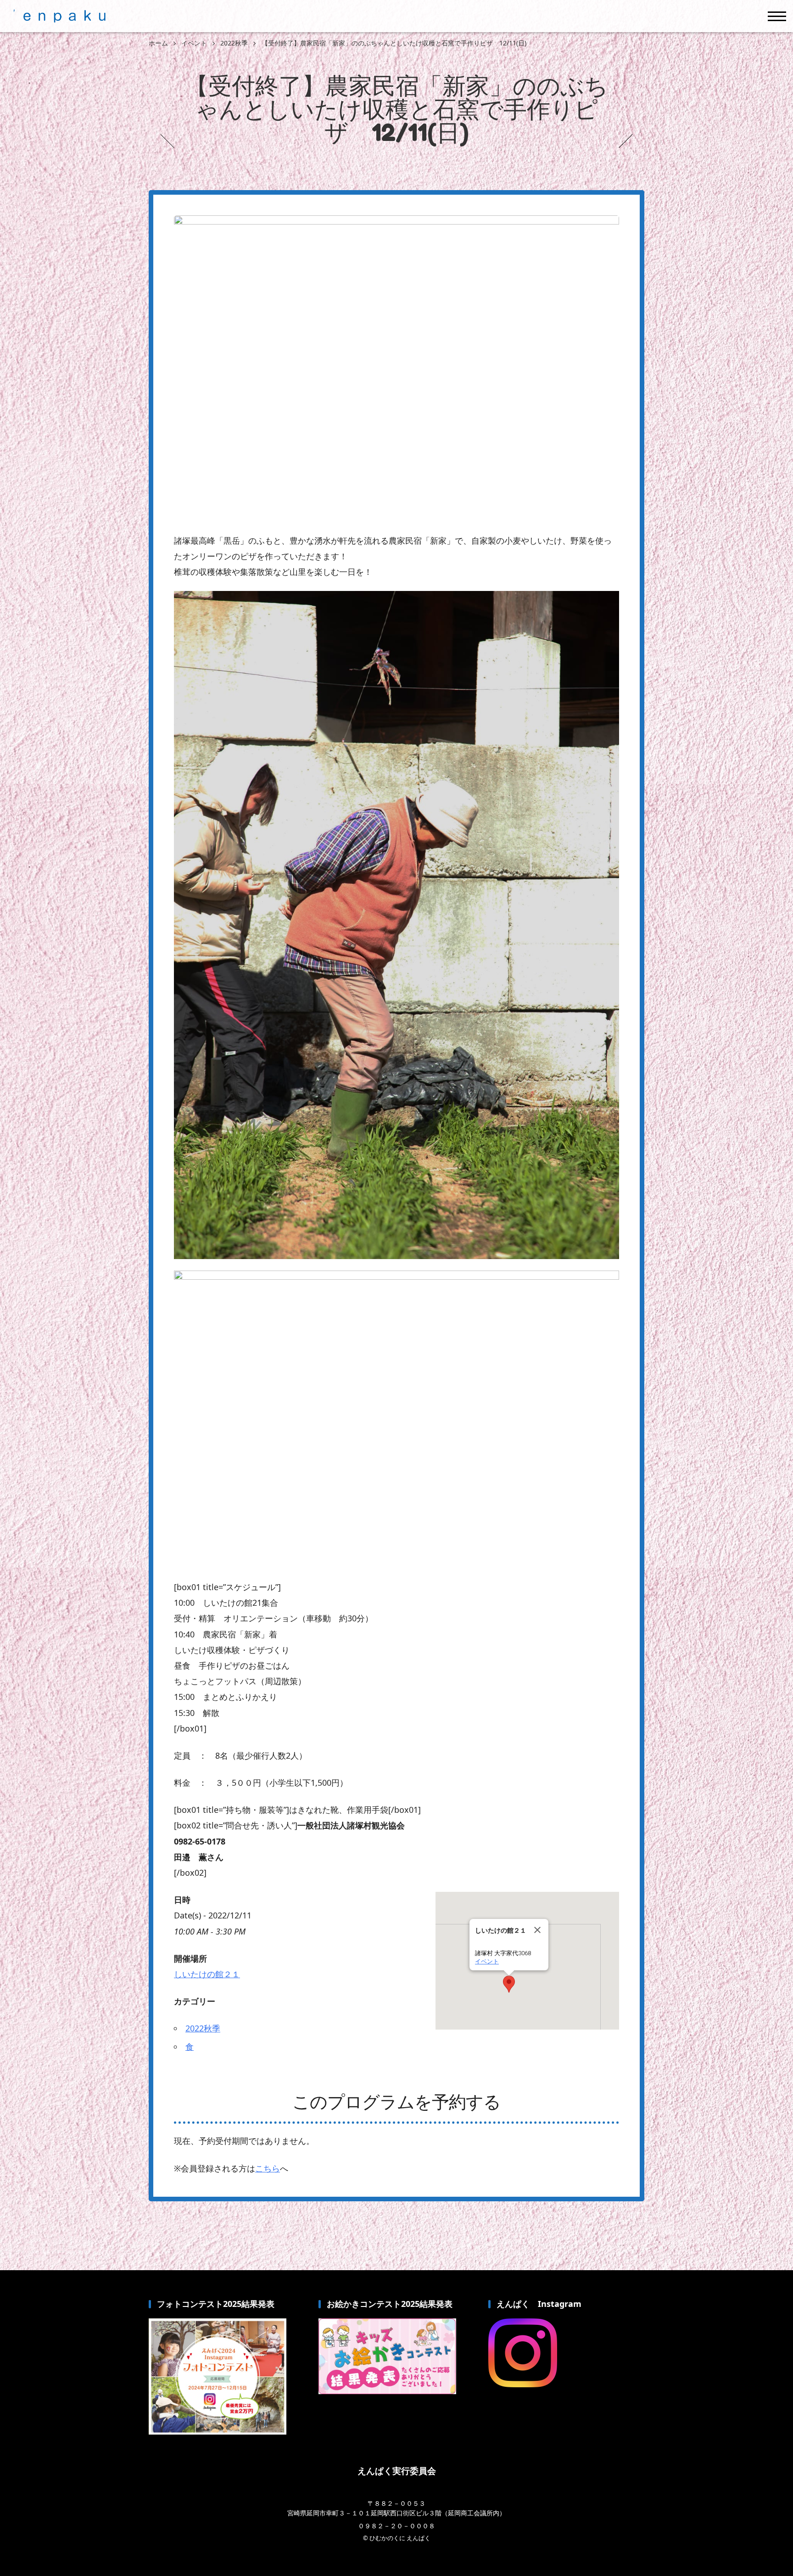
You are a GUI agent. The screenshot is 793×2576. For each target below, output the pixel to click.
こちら (268, 2168)
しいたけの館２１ (207, 1974)
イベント (487, 1961)
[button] (509, 1984)
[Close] (537, 1930)
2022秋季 (203, 2028)
